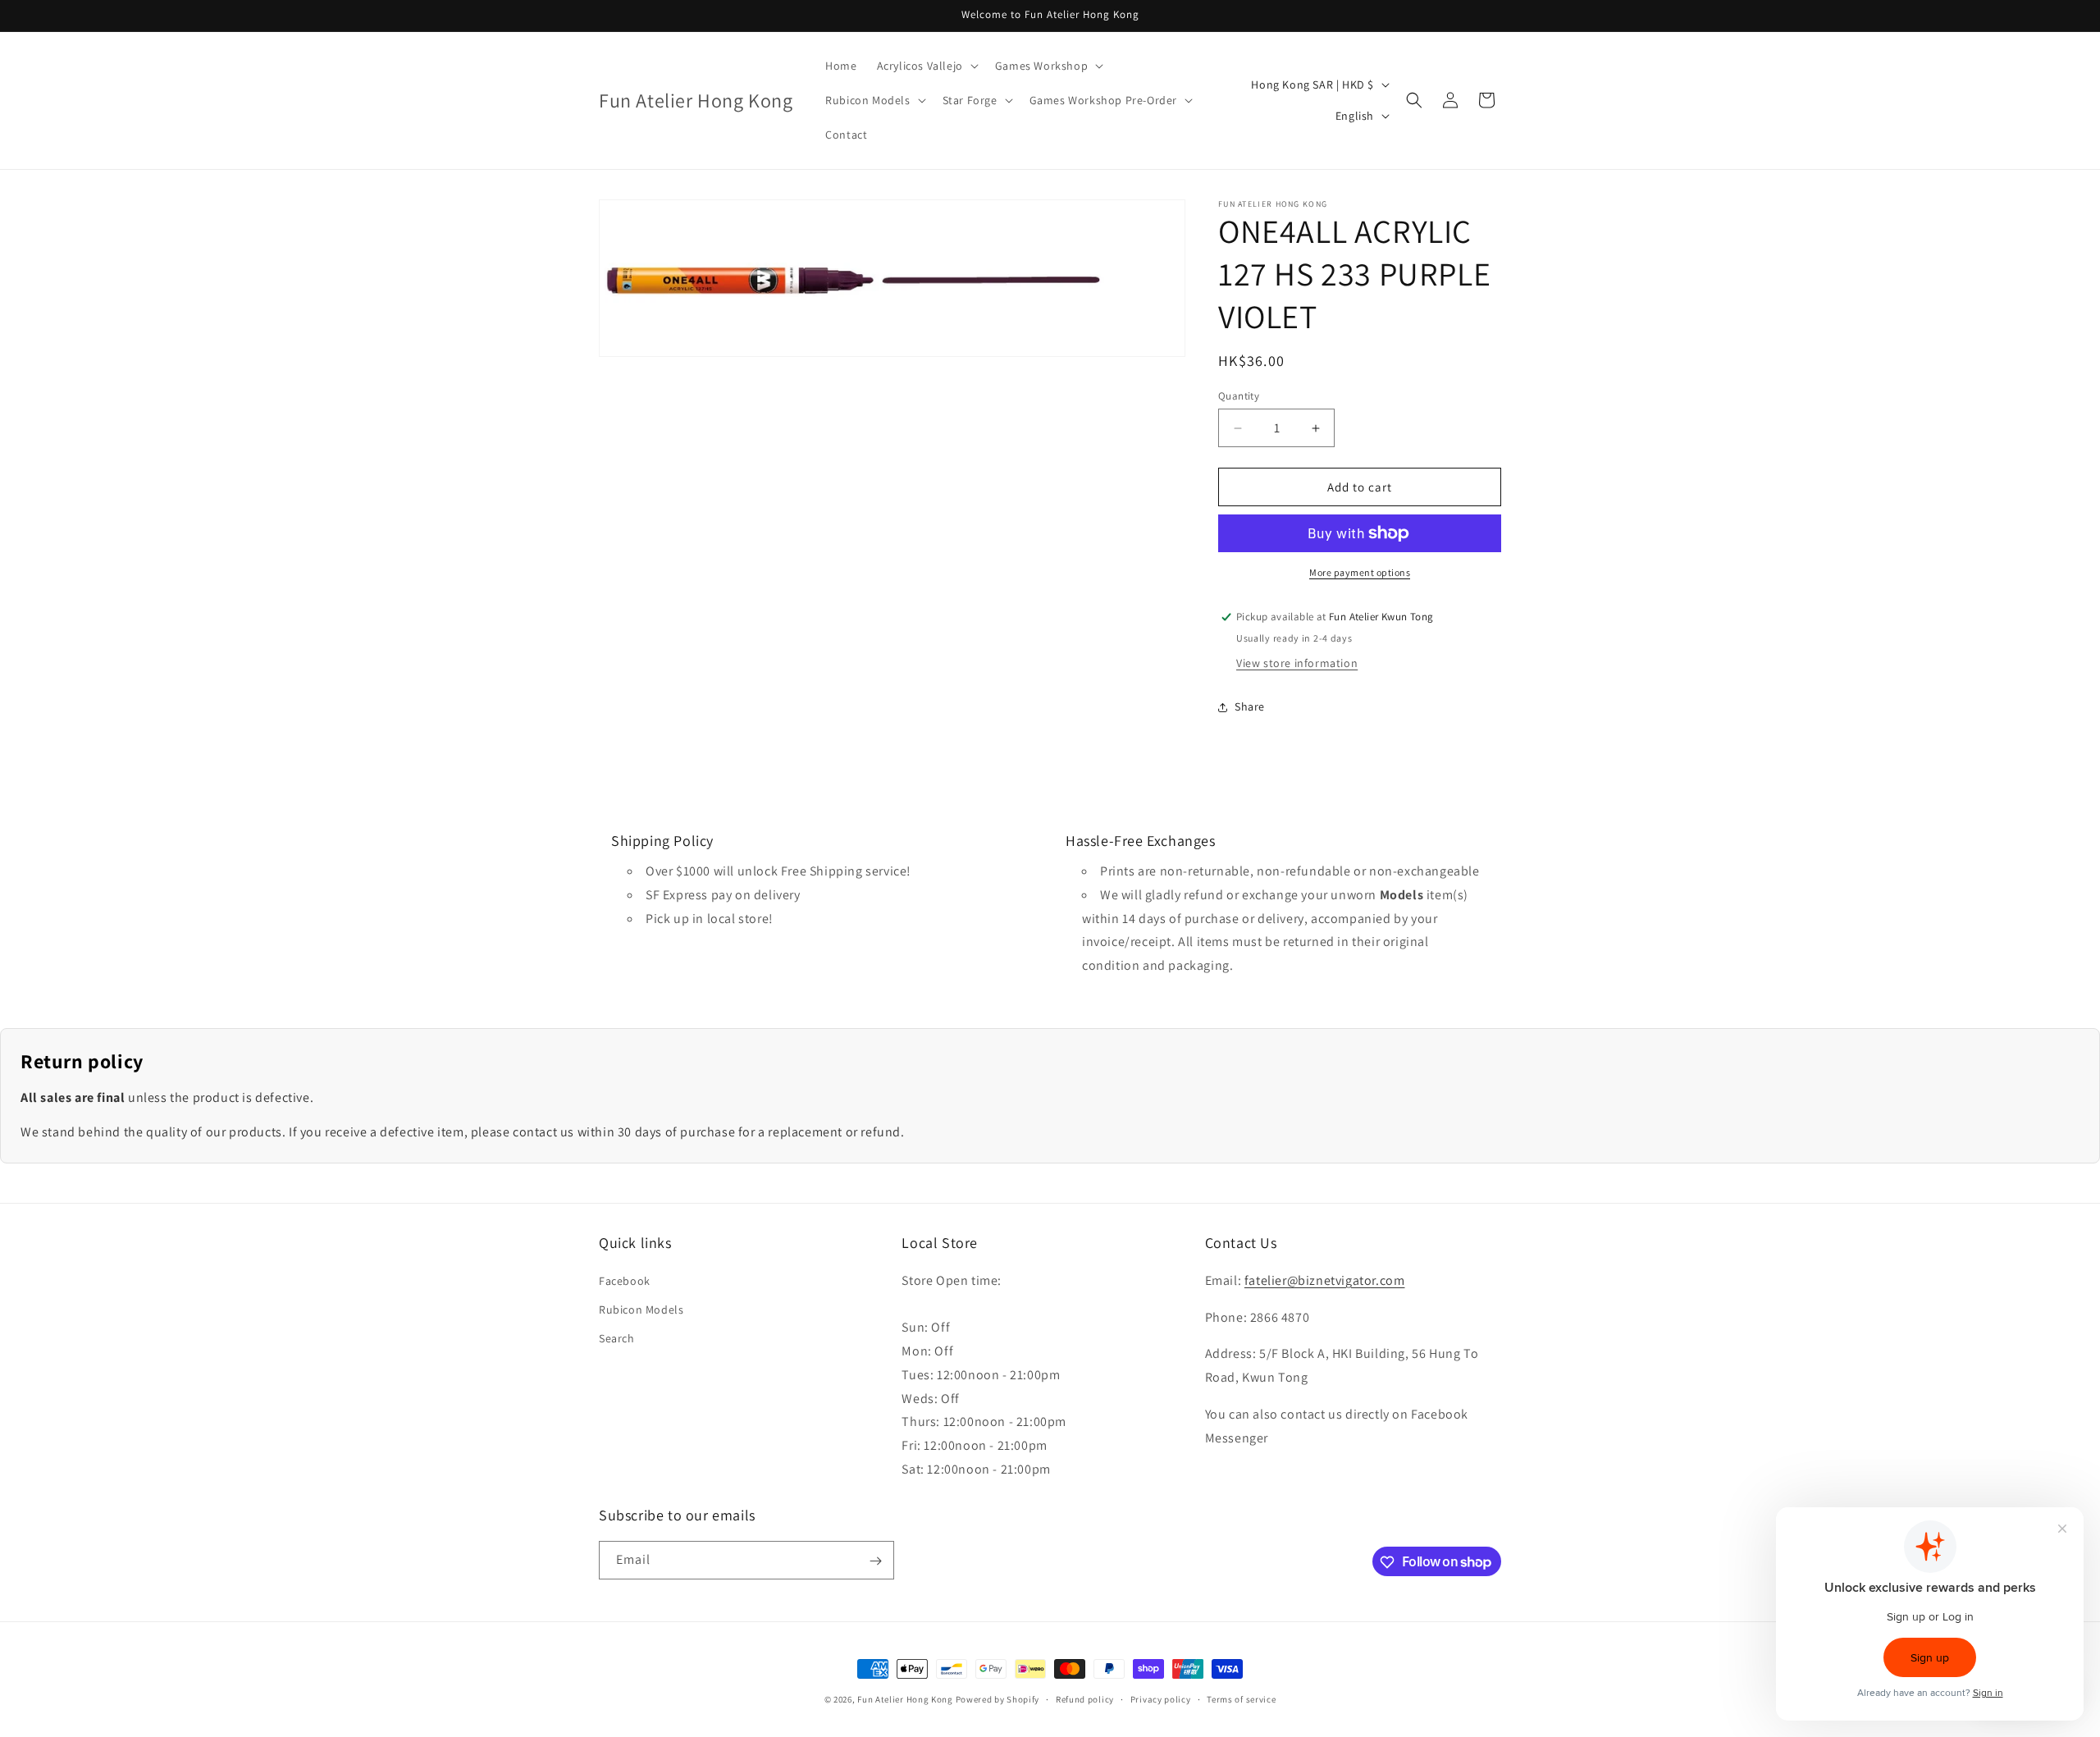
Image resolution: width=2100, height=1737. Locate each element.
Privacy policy (1161, 1698)
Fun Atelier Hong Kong (905, 1699)
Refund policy (1085, 1698)
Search (617, 1337)
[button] (926, 66)
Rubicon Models (641, 1309)
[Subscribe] (875, 1561)
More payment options (1360, 572)
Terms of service (1241, 1698)
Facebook (625, 1280)
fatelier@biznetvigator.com (1325, 1280)
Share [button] (1250, 706)
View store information (1297, 663)
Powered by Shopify (998, 1699)
